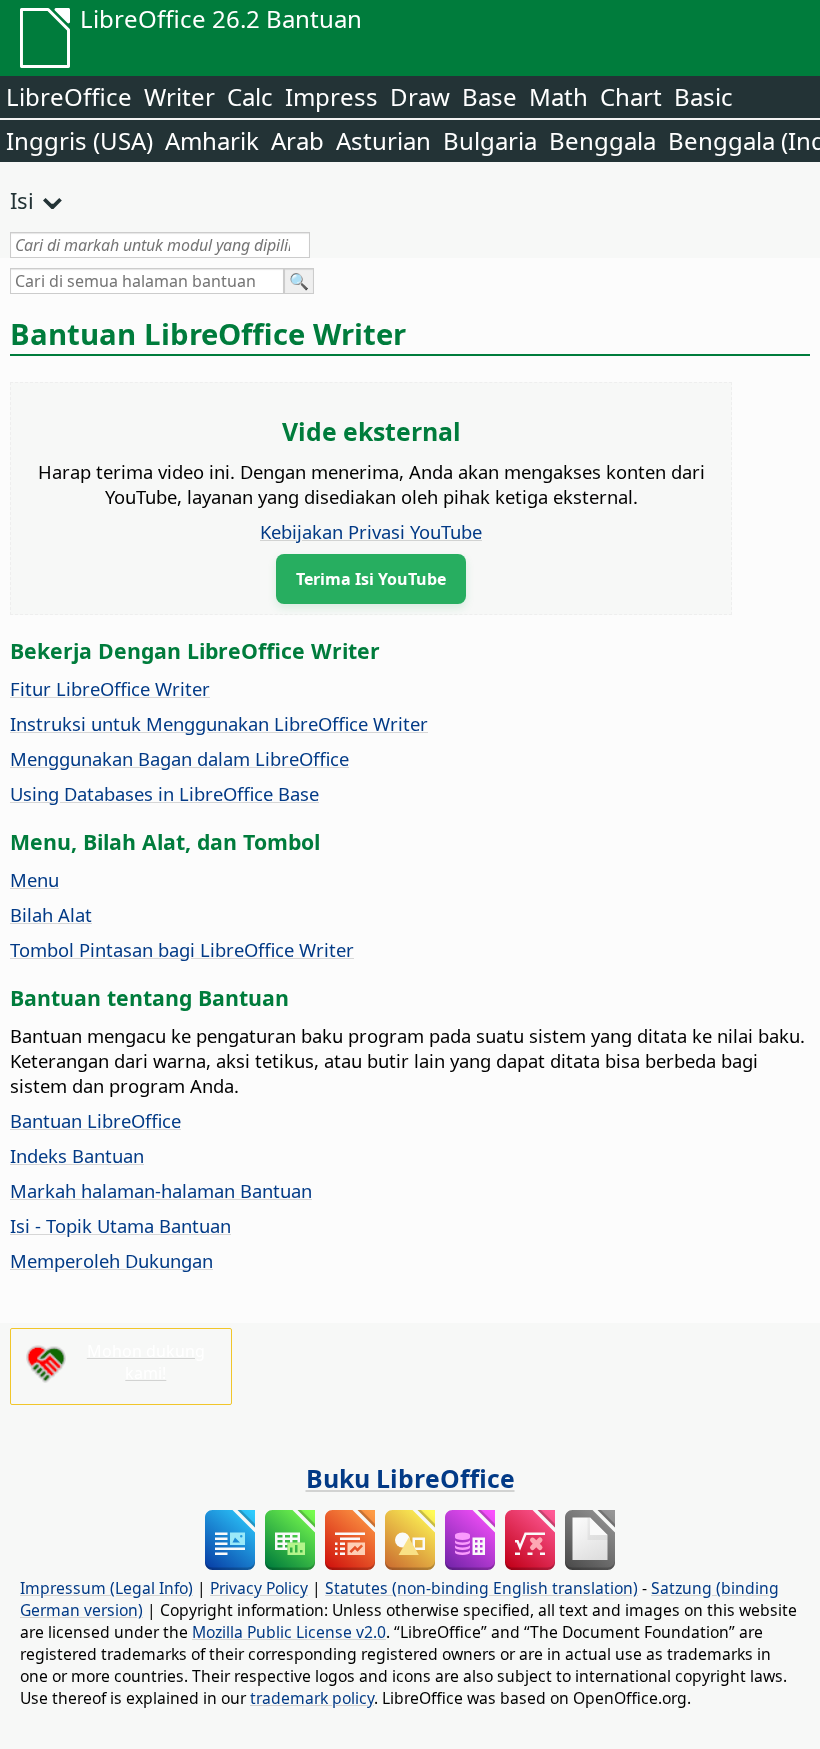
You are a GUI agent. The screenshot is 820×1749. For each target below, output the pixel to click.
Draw (420, 96)
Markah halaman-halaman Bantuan (161, 1190)
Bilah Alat (51, 914)
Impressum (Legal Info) (106, 1588)
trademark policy (312, 1698)
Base (489, 96)
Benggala (602, 140)
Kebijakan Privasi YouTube (371, 531)
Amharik (212, 140)
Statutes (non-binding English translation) (481, 1588)
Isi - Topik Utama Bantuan (120, 1225)
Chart (631, 96)
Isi (22, 200)
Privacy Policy (259, 1588)
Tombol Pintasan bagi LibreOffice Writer (182, 949)
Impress (331, 96)
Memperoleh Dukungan (111, 1260)
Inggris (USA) (79, 140)
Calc (250, 96)
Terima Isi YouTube (371, 579)
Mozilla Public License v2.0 (289, 1632)
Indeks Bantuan (77, 1155)
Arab (297, 140)
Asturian (383, 140)
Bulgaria (490, 140)
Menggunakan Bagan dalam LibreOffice (179, 758)
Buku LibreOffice (410, 1478)
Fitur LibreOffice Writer (110, 688)
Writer (179, 96)
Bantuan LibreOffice (95, 1120)
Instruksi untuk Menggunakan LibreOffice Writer (219, 723)
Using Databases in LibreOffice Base (164, 793)
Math (558, 96)
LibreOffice (69, 96)
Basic (703, 96)
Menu (34, 879)
